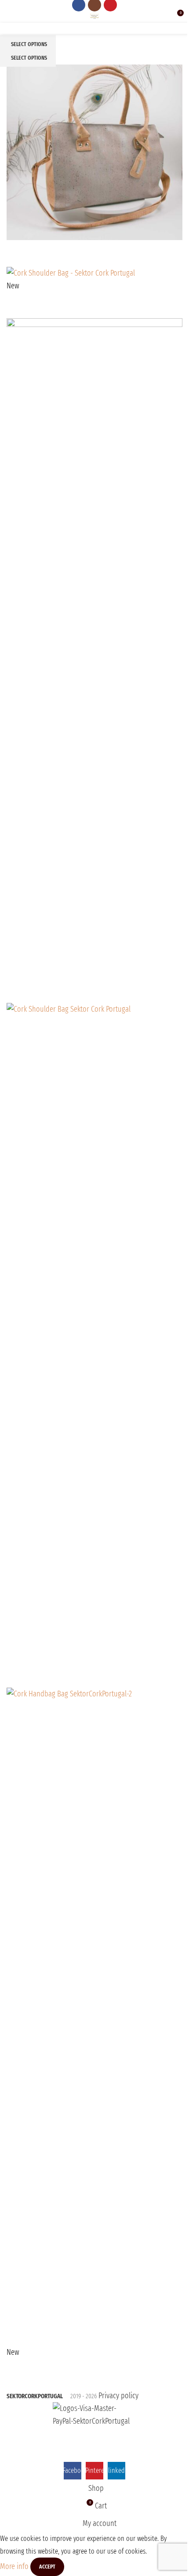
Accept (47, 2567)
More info (15, 2566)
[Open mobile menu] (10, 16)
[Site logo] (95, 16)
